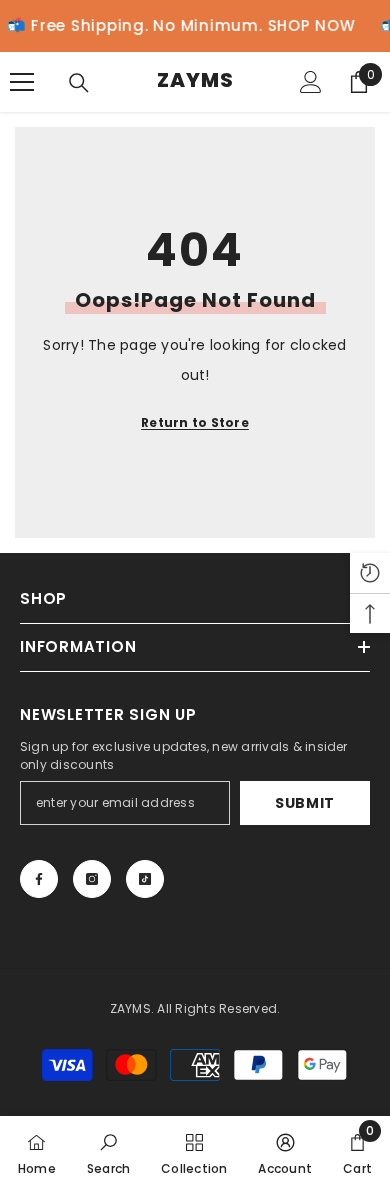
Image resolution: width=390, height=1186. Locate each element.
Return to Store (195, 422)
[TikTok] (145, 879)
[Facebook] (39, 879)
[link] (108, 1151)
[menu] (22, 82)
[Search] (79, 83)
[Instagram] (92, 879)
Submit (305, 803)
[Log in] (311, 82)
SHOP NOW (305, 25)
